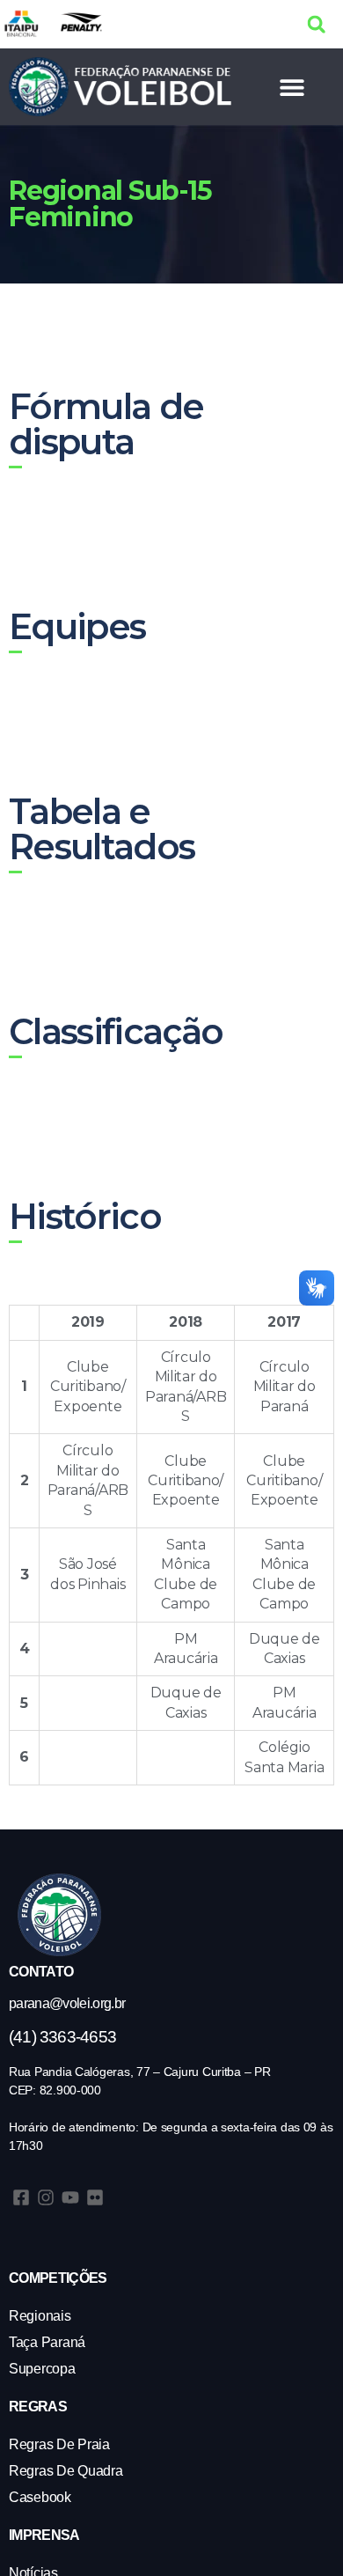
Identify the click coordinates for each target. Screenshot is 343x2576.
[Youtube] (70, 2197)
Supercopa (42, 2369)
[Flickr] (95, 2197)
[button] (316, 24)
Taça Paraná (47, 2342)
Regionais (40, 2316)
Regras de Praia (59, 2444)
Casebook (40, 2497)
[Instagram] (46, 2197)
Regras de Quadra (66, 2471)
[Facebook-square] (21, 2197)
